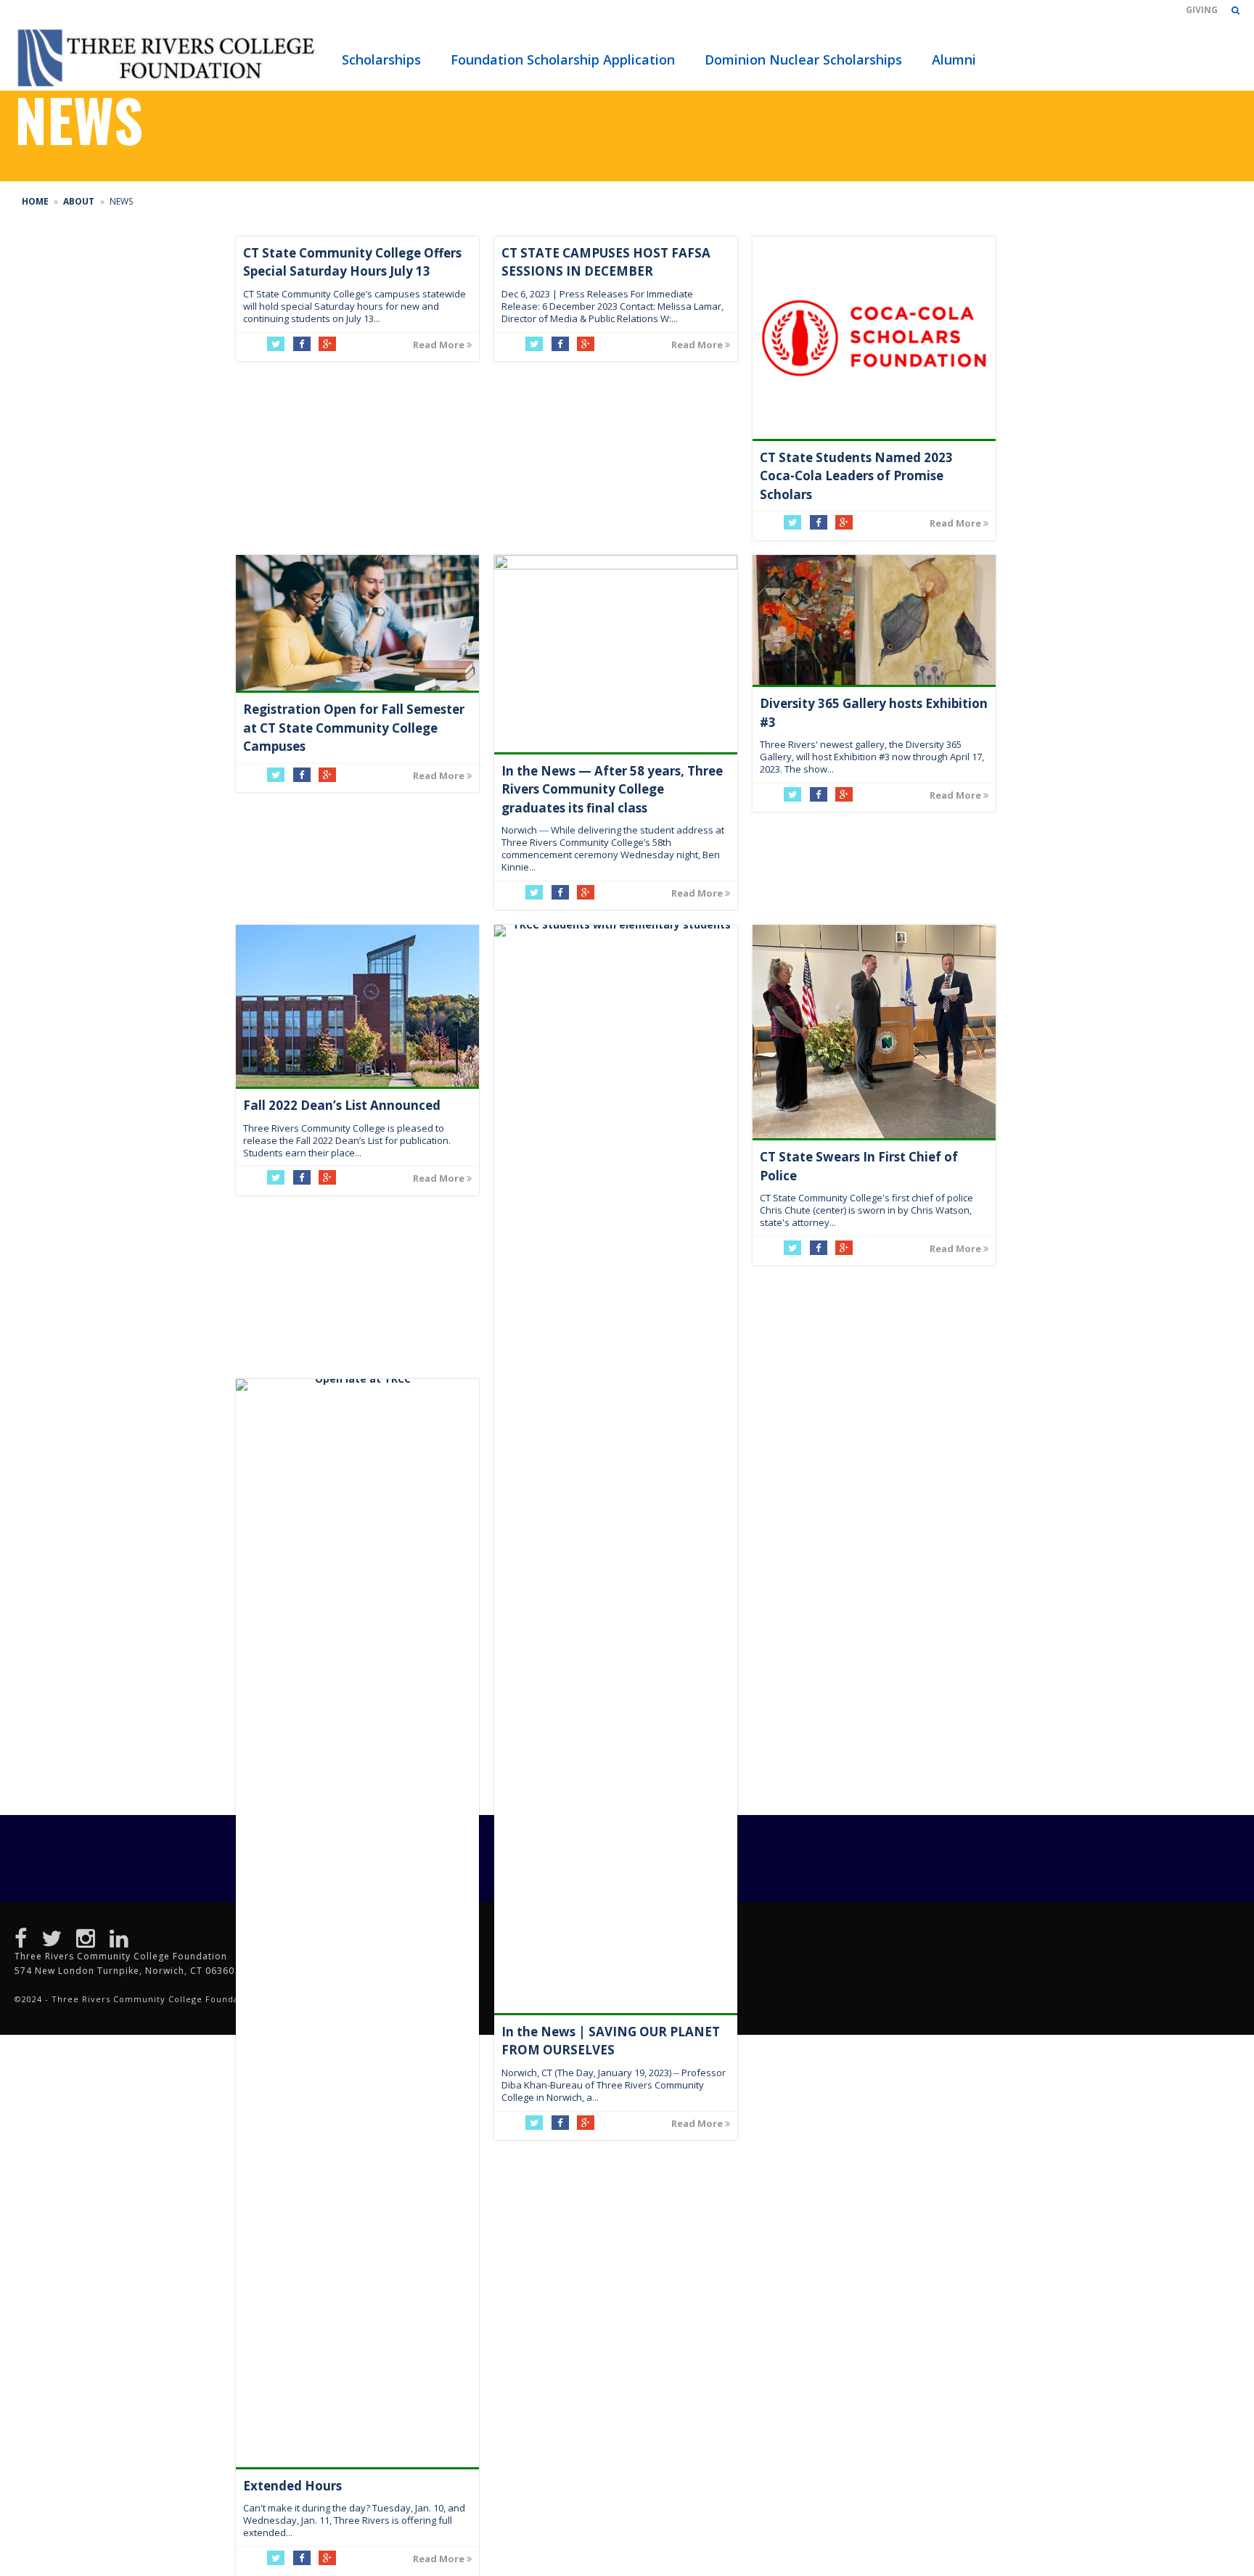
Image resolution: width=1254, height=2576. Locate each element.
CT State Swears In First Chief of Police (859, 1166)
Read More (440, 345)
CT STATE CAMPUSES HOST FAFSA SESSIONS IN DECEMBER (606, 262)
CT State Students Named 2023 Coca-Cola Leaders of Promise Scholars (856, 476)
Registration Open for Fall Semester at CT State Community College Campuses (354, 728)
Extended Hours (292, 2486)
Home (35, 201)
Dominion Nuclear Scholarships (803, 59)
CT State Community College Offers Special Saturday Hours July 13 (352, 262)
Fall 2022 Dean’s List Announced (342, 1105)
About (79, 201)
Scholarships (381, 59)
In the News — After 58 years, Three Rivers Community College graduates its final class (612, 789)
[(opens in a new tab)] (357, 623)
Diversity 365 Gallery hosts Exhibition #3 (874, 713)
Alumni (954, 59)
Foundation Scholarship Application (563, 59)
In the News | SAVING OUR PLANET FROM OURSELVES (611, 2041)
